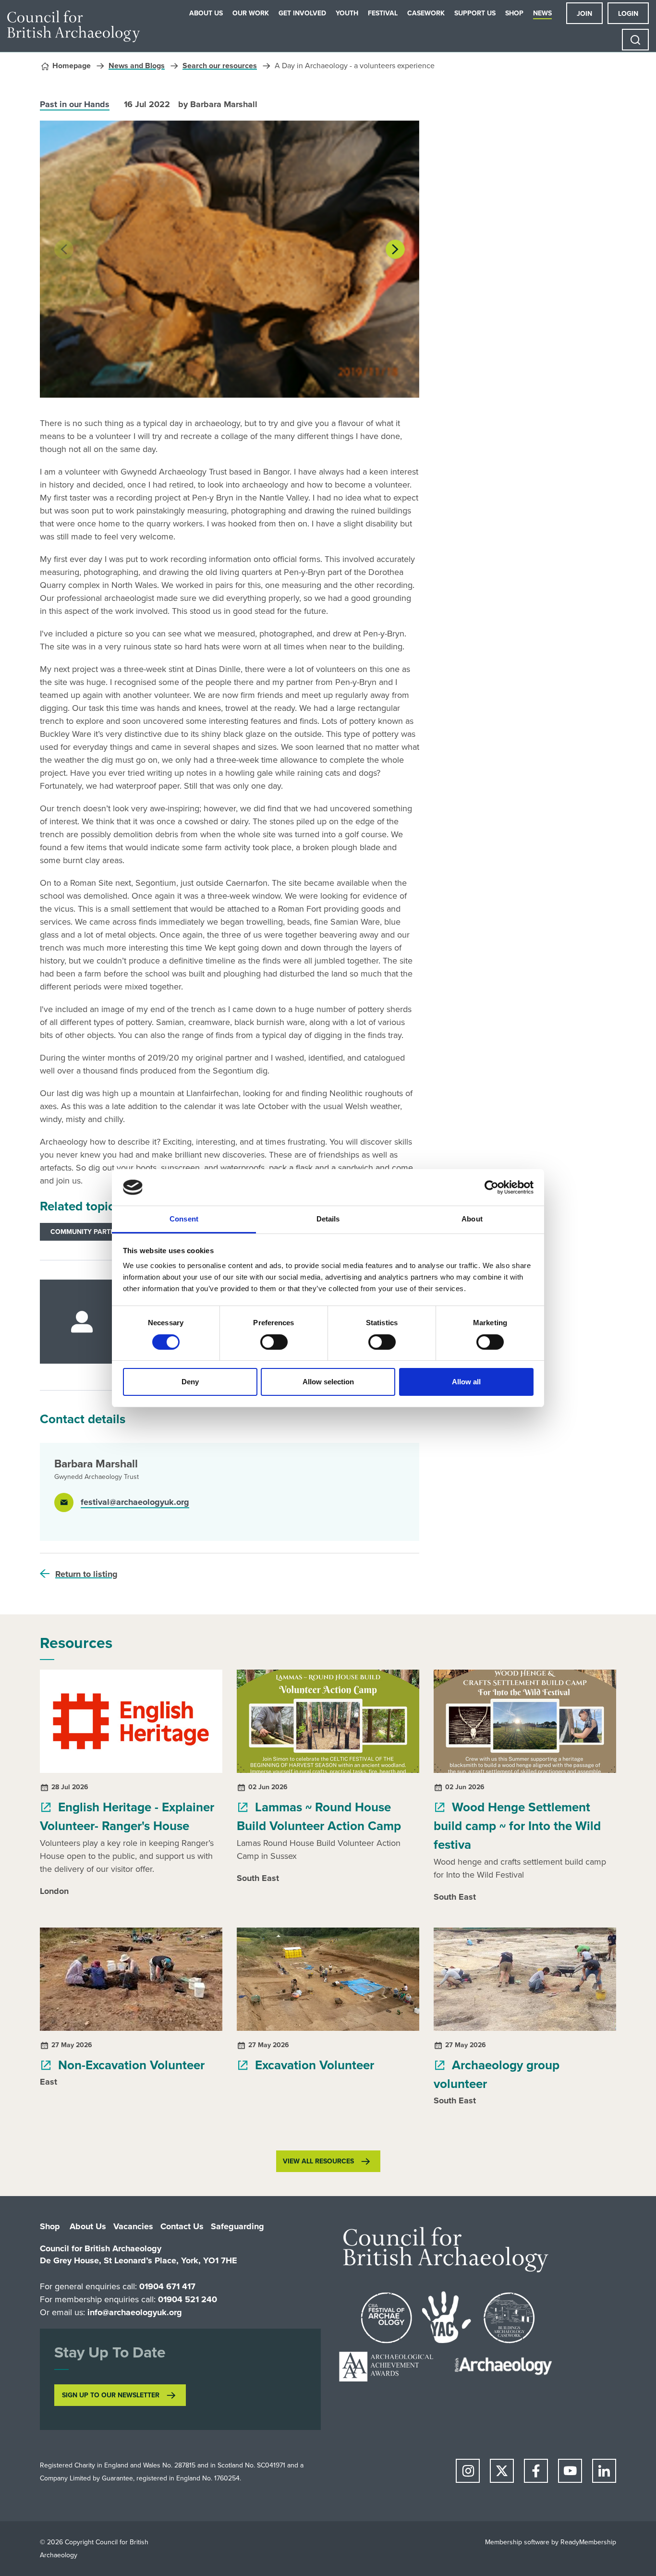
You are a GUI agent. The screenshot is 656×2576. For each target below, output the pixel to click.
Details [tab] (328, 1219)
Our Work (251, 13)
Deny (190, 1382)
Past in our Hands (75, 104)
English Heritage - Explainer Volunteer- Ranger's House (127, 1816)
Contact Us (182, 2226)
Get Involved (302, 13)
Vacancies (133, 2226)
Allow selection (328, 1382)
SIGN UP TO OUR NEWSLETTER (111, 2395)
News (542, 13)
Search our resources (220, 66)
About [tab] (472, 1219)
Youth (347, 13)
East (49, 2082)
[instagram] (468, 2471)
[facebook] (536, 2471)
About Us (206, 13)
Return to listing (86, 1574)
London (54, 1891)
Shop (514, 13)
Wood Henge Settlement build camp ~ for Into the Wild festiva (517, 1826)
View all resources (318, 2161)
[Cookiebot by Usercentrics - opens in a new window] (492, 1187)
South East (258, 1878)
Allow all (466, 1382)
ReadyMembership (588, 2542)
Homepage (72, 66)
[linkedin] (604, 2471)
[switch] (274, 1342)
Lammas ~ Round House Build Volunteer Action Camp (319, 1816)
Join (584, 14)
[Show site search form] (635, 40)
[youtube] (570, 2471)
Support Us (475, 13)
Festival (383, 13)
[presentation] (64, 249)
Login (628, 14)
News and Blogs (137, 66)
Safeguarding (237, 2226)
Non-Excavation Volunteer (130, 2065)
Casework (426, 13)
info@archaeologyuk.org (135, 2312)
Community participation (97, 1232)
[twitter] (502, 2471)
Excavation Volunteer (313, 2065)
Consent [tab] (184, 1219)
